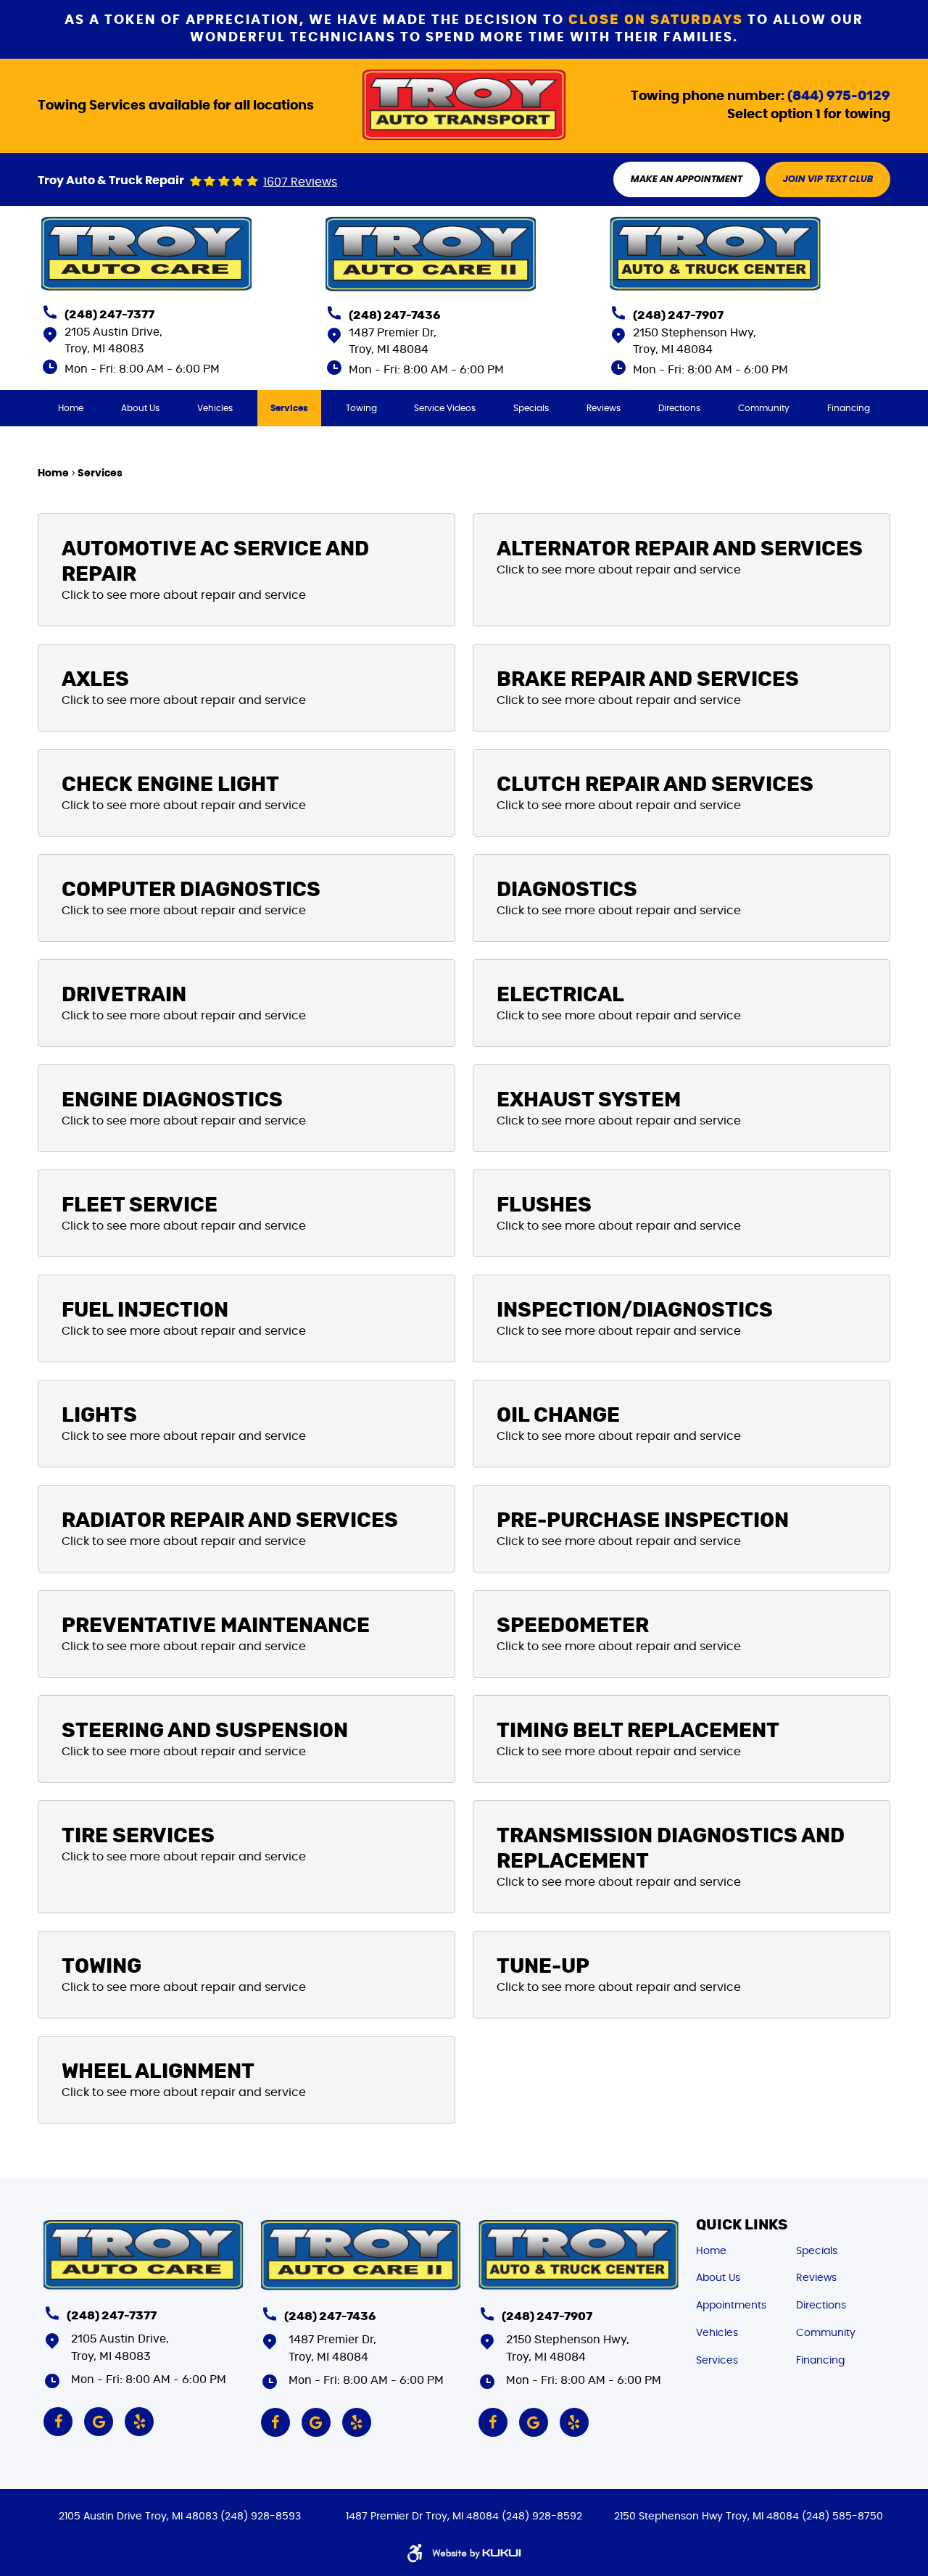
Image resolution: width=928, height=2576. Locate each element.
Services (289, 408)
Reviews (604, 408)
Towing (361, 408)
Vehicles (215, 408)
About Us (140, 408)
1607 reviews (300, 182)
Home (71, 408)
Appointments (731, 2306)
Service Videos (445, 408)
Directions (679, 408)
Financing (849, 408)
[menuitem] (71, 408)
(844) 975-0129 (839, 96)
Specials (531, 408)
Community (764, 408)
